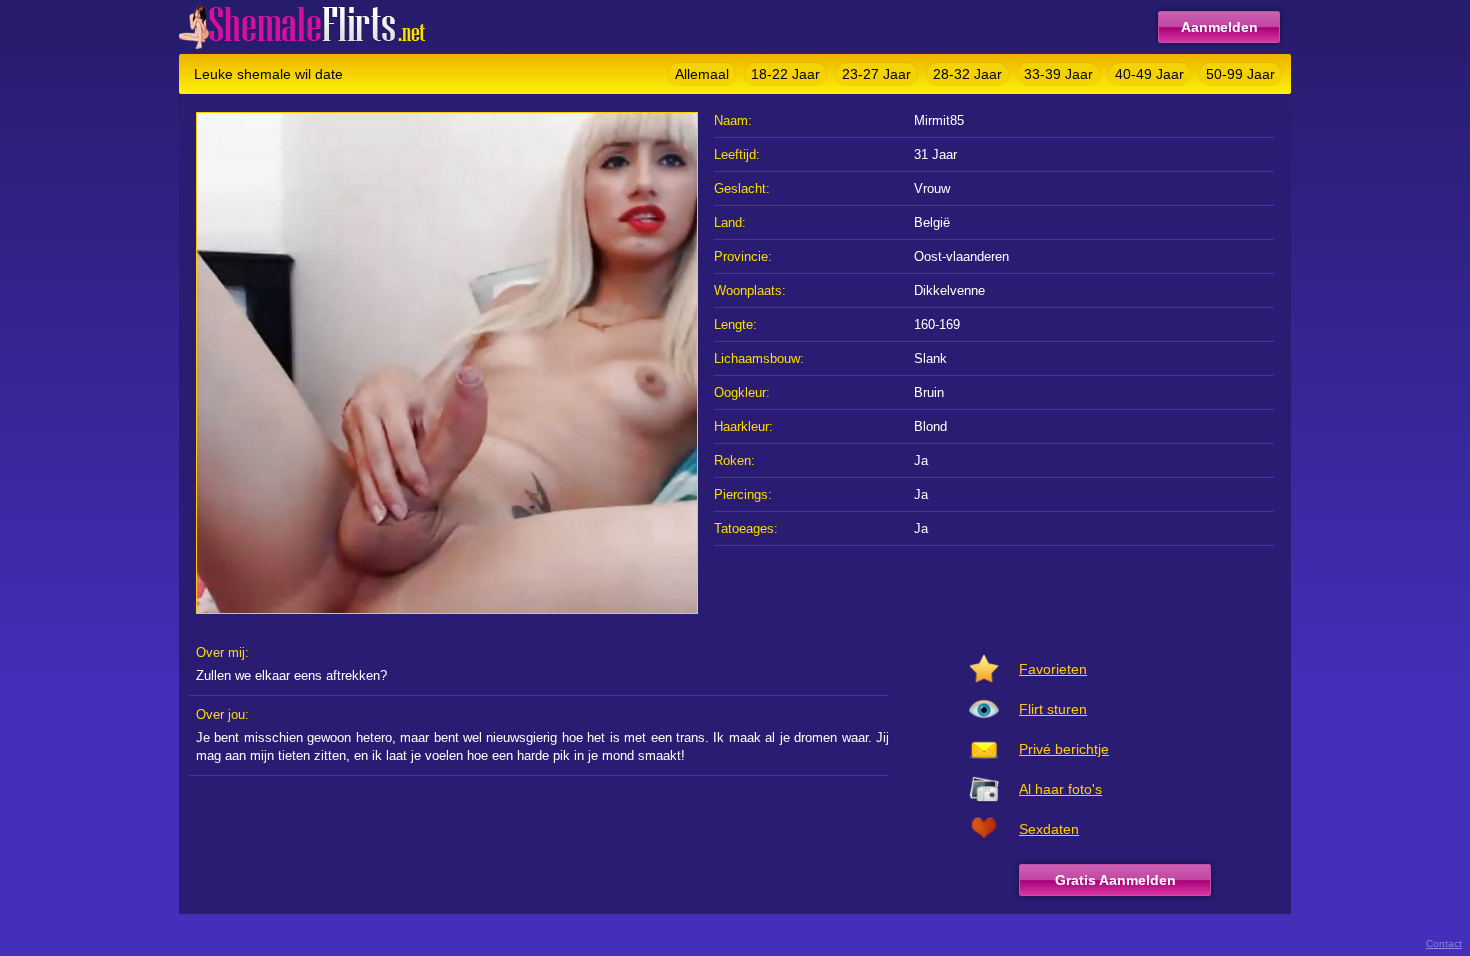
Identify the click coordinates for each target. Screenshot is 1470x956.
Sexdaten (1049, 829)
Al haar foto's (1060, 789)
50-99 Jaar (1240, 74)
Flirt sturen (1053, 709)
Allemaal (702, 74)
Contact (1444, 943)
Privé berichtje (1064, 749)
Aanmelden (1219, 27)
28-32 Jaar (967, 74)
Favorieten (1053, 669)
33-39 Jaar (1058, 74)
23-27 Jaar (876, 74)
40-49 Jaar (1149, 74)
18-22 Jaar (785, 74)
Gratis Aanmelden (1115, 880)
